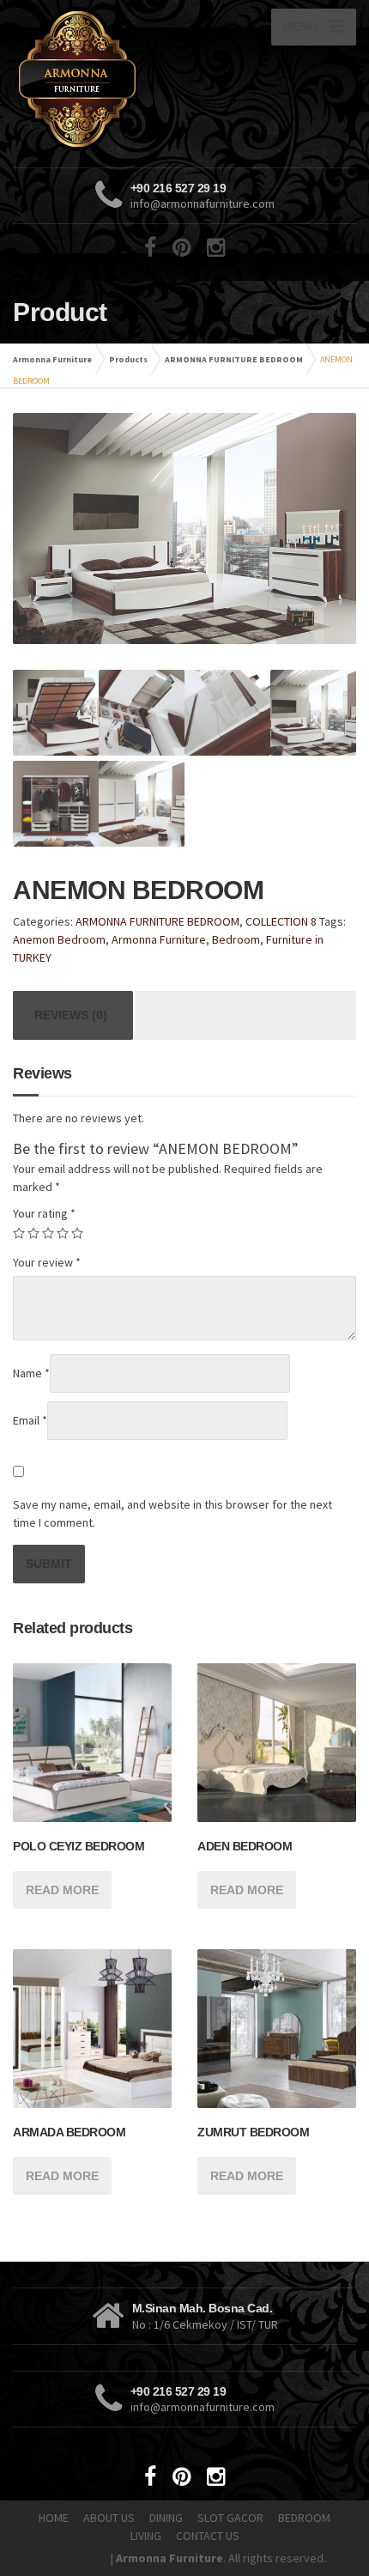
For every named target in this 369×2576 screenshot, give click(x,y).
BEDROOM (304, 2518)
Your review (47, 1262)
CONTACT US (208, 2536)
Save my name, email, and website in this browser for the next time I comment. (172, 1513)
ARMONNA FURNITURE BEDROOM (234, 359)
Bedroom (236, 939)
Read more (62, 1890)
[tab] (71, 1015)
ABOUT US (109, 2518)
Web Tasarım (76, 2558)
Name (31, 1373)
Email (30, 1420)
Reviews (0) (71, 1015)
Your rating (44, 1213)
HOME (54, 2518)
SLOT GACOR (230, 2518)
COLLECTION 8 (281, 921)
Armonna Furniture (52, 359)
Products (128, 359)
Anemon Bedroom (59, 939)
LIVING (146, 2536)
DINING (166, 2518)
